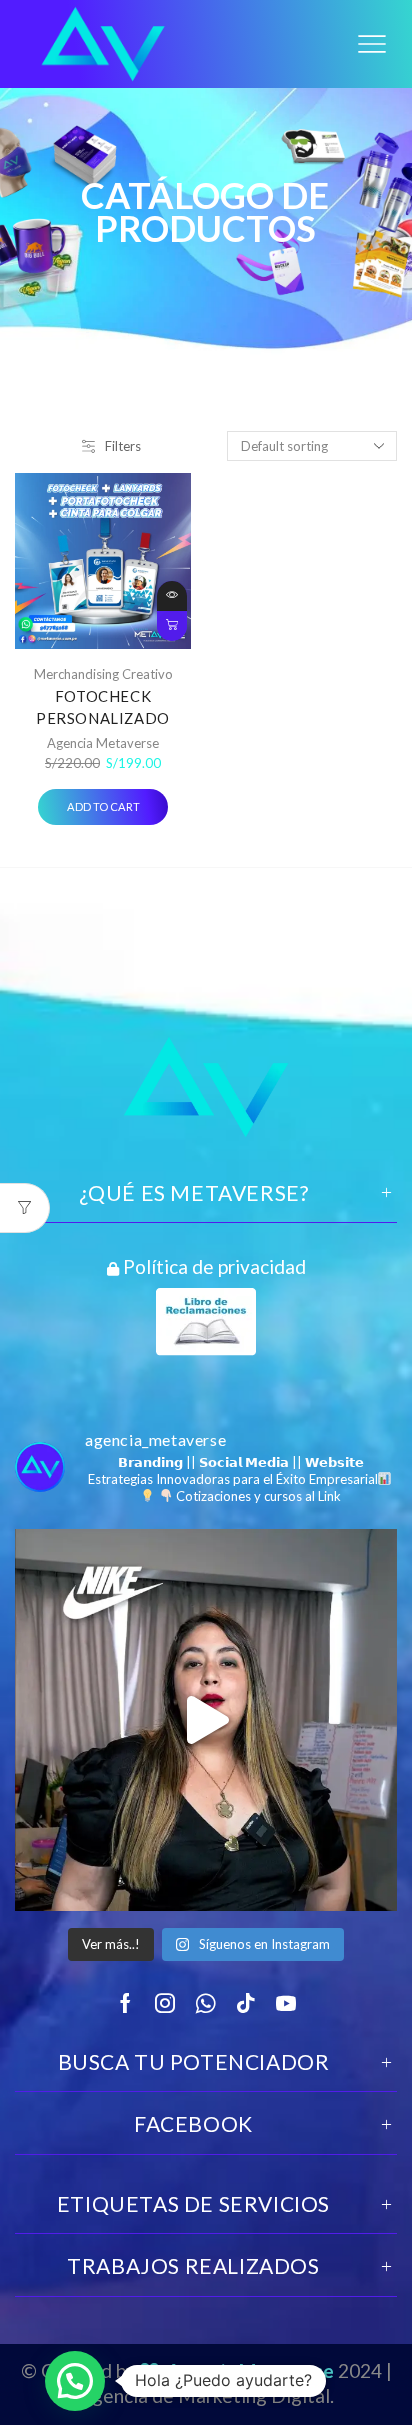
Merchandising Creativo (103, 674)
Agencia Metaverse (103, 743)
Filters (123, 446)
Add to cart (172, 626)
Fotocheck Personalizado (103, 707)
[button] (75, 2381)
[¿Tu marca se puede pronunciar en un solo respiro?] (206, 1720)
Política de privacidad (212, 1265)
